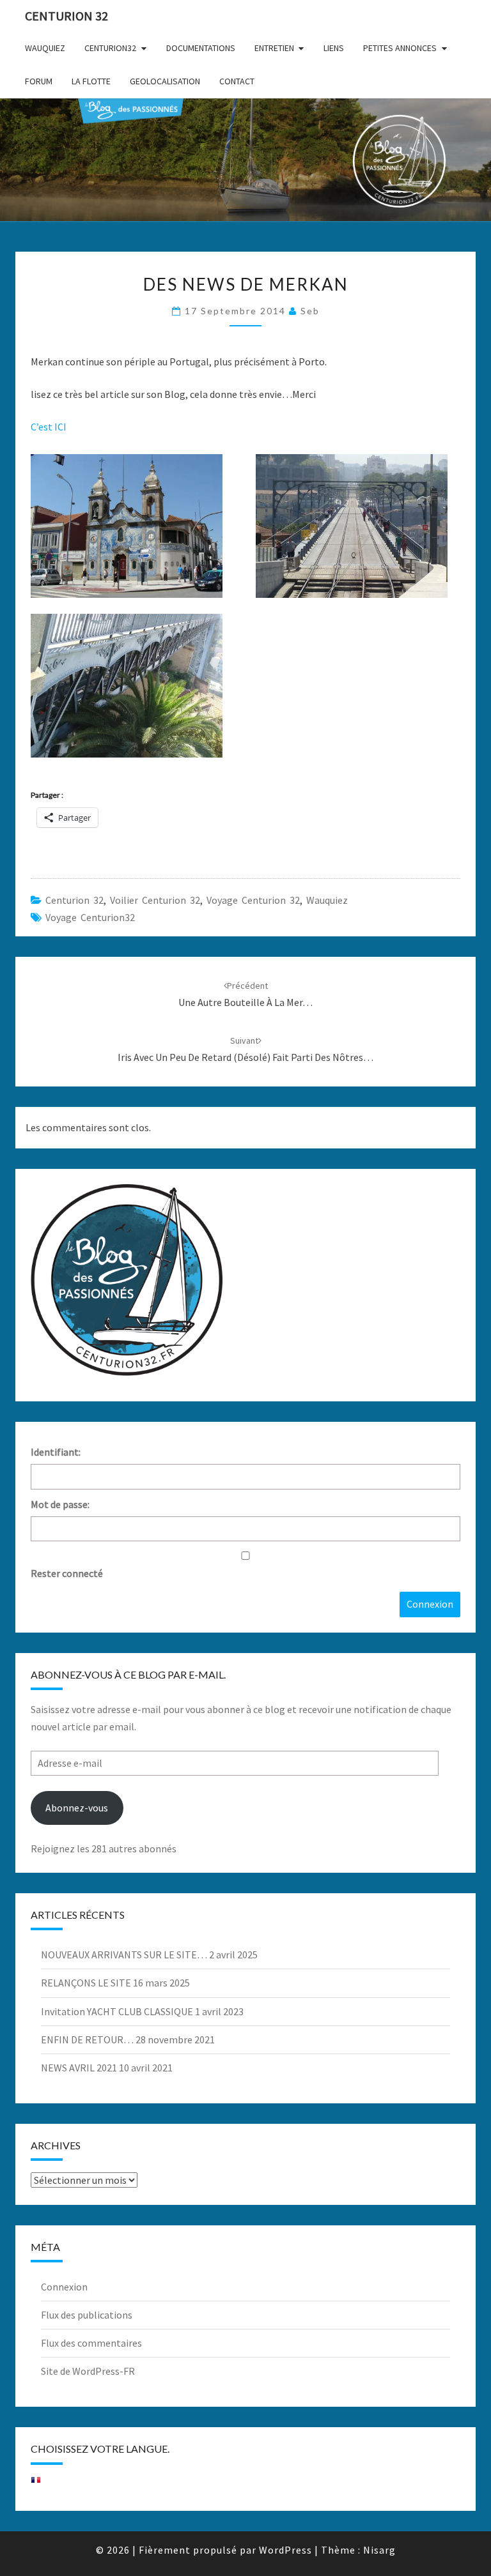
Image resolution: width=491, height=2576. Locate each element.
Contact (237, 81)
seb (310, 311)
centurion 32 (74, 900)
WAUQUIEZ (45, 48)
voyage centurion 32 (253, 900)
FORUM (39, 81)
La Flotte (91, 81)
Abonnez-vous (77, 1808)
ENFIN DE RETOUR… (87, 2039)
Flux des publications (87, 2315)
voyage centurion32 (90, 917)
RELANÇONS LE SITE (86, 1983)
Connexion (430, 1604)
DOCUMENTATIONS (201, 48)
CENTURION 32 (66, 16)
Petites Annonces (400, 48)
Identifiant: (56, 1452)
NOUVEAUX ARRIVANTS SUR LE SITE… (124, 1955)
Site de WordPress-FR (88, 2371)
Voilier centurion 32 (155, 900)
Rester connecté (67, 1573)
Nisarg (379, 2550)
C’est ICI (49, 427)
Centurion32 (110, 48)
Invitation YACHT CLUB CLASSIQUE (117, 2011)
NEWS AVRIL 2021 (79, 2068)
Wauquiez (327, 900)
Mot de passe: (60, 1504)
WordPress (285, 2550)
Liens (334, 48)
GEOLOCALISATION (165, 81)
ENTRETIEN (274, 48)
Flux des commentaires (91, 2343)
